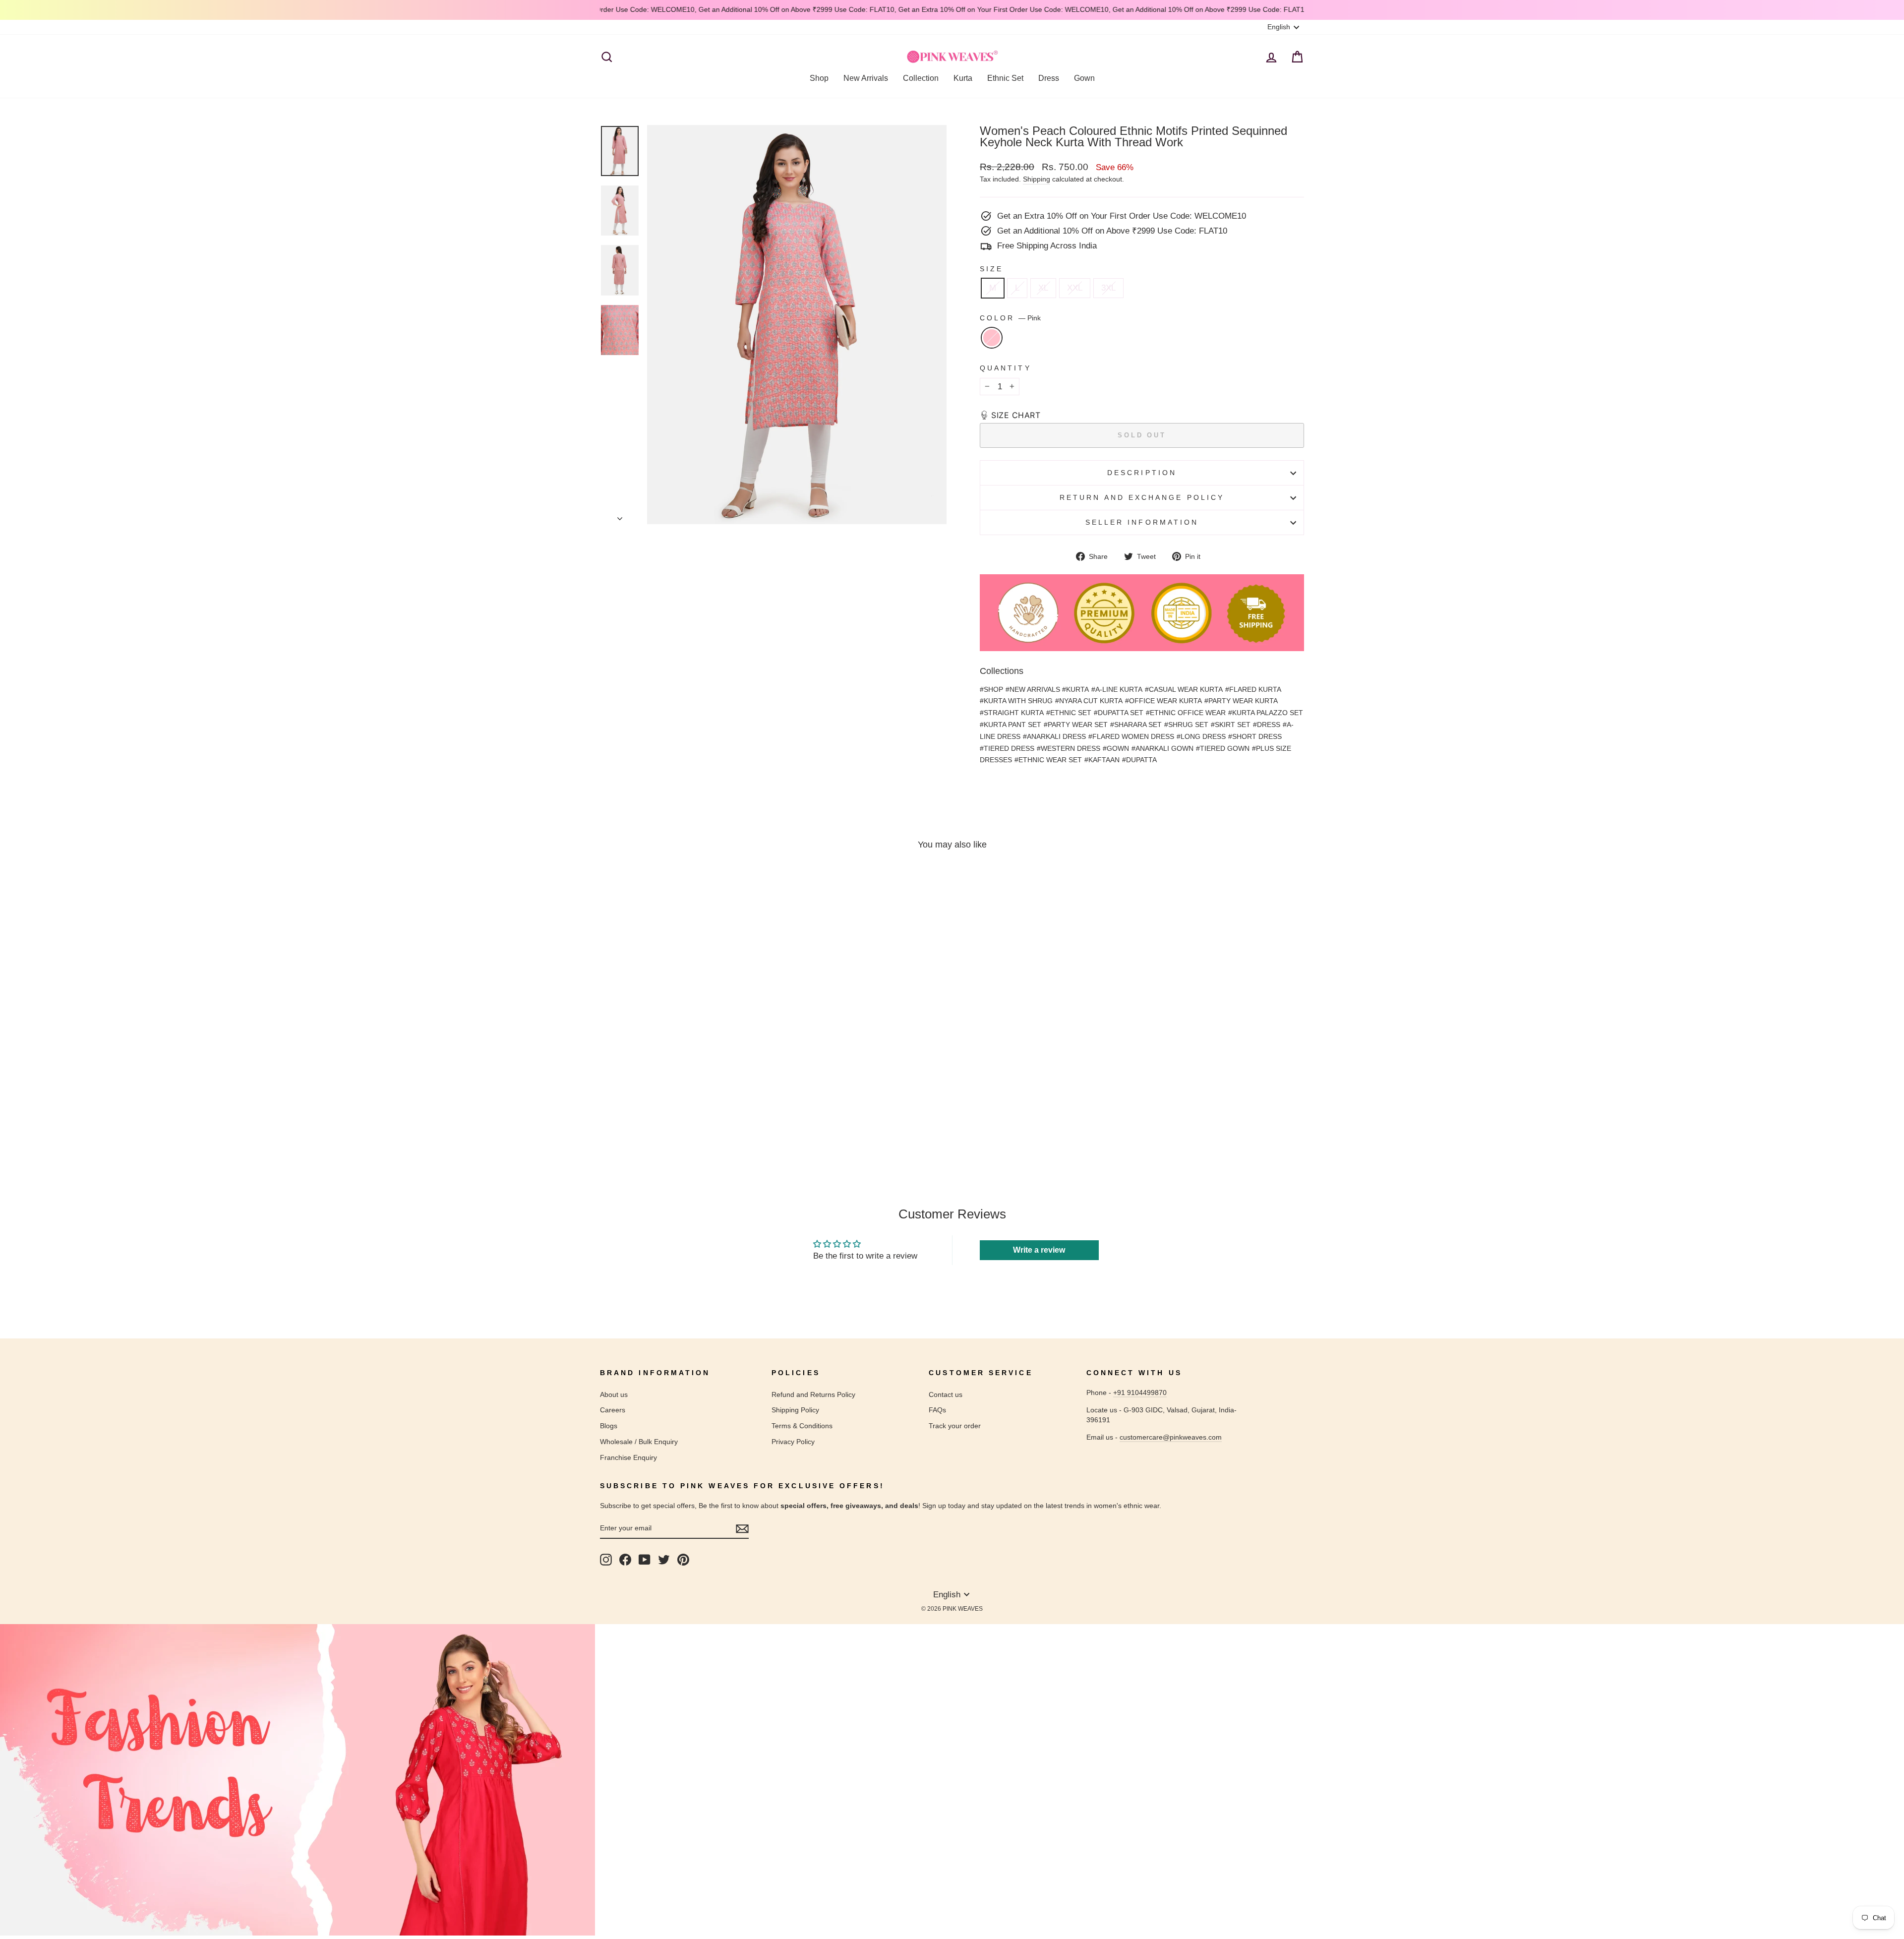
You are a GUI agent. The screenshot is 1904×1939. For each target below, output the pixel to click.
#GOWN (1116, 748)
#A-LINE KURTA (1117, 689)
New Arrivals (866, 78)
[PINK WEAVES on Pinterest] (683, 1560)
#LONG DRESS (1201, 736)
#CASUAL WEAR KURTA (1184, 689)
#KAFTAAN (1102, 760)
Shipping (1037, 179)
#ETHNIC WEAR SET (1048, 760)
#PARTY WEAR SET (1076, 725)
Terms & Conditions (802, 1426)
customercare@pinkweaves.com (1171, 1437)
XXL (1075, 288)
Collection (921, 78)
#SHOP (991, 689)
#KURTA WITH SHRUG (1016, 701)
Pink (992, 338)
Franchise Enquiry (628, 1457)
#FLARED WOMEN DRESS (1131, 736)
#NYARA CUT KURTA (1089, 701)
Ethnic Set (1005, 78)
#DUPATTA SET (1119, 713)
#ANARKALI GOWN (1162, 748)
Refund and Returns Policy (813, 1394)
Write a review (1039, 1250)
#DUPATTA (1139, 760)
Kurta (963, 78)
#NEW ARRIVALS (1034, 689)
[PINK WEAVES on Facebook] (625, 1560)
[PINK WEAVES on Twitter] (664, 1560)
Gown (1084, 78)
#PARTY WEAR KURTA (1241, 701)
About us (614, 1394)
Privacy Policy (793, 1442)
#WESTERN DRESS (1069, 748)
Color (1010, 318)
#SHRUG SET (1186, 725)
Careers (613, 1410)
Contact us (946, 1394)
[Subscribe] (742, 1529)
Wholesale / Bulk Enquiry (639, 1442)
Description (1142, 473)
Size (991, 269)
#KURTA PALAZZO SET (1266, 713)
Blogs (609, 1426)
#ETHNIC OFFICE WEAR (1186, 713)
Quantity (1006, 368)
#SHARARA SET (1136, 725)
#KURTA (1075, 689)
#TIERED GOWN (1223, 748)
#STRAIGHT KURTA (1012, 713)
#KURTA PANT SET (1011, 725)
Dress (1049, 78)
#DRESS (1267, 725)
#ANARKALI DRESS (1054, 736)
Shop (819, 78)
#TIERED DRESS (1007, 748)
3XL (1108, 288)
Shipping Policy (795, 1410)
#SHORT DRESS (1255, 736)
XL (1043, 288)
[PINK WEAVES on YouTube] (645, 1560)
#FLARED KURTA (1253, 689)
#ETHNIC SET (1069, 713)
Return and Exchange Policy (1142, 498)
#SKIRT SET (1231, 725)
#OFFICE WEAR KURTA (1163, 701)
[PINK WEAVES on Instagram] (606, 1560)
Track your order (955, 1426)
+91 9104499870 (1140, 1393)
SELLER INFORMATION (1142, 522)
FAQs (937, 1410)
